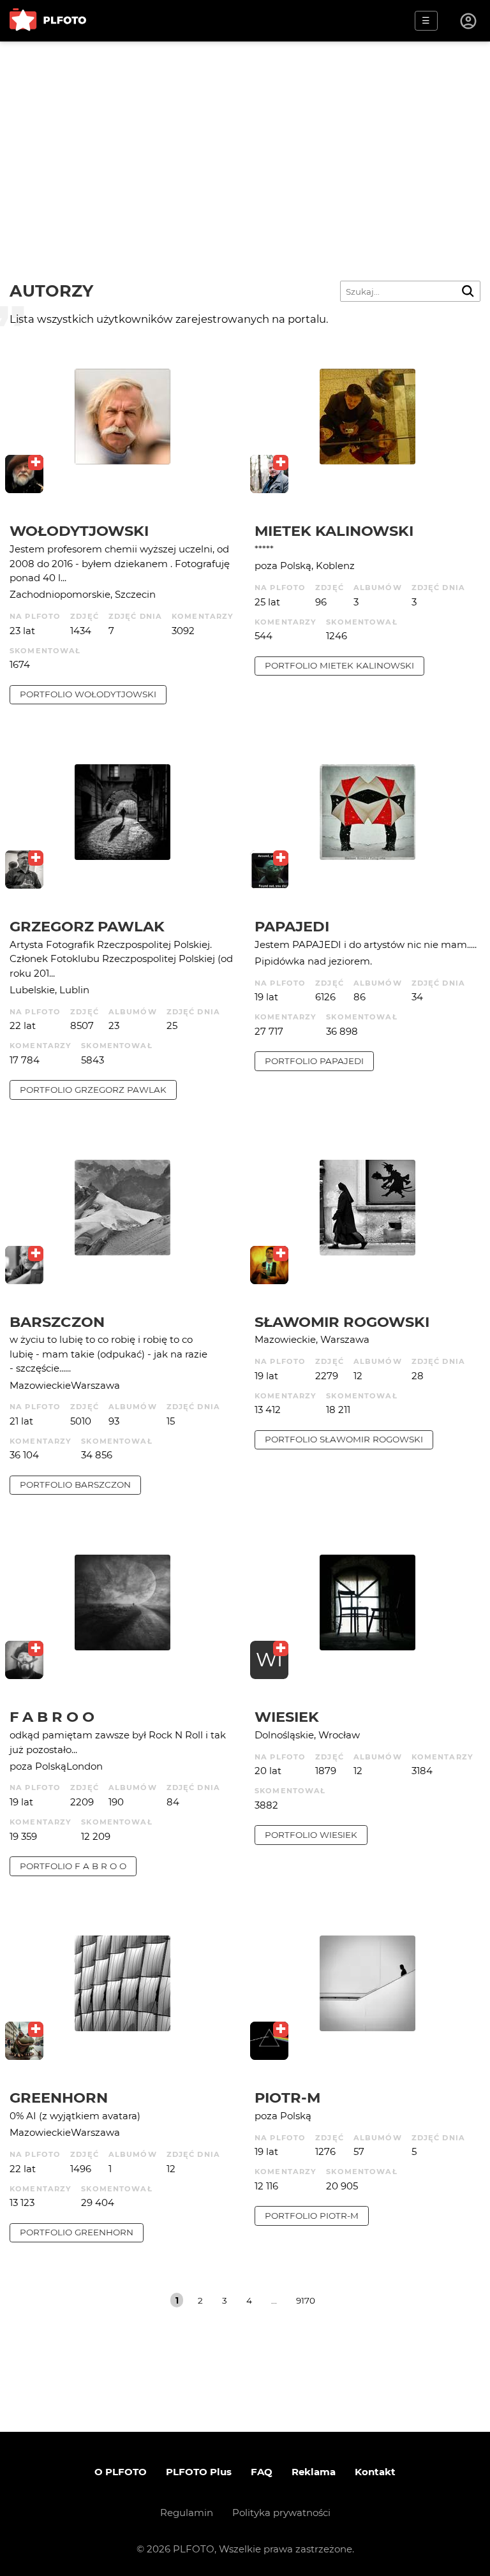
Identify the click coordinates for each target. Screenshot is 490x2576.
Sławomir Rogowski (342, 1322)
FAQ (262, 2472)
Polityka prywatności (281, 2513)
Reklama (314, 2472)
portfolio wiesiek (311, 1835)
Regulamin (187, 2513)
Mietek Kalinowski (334, 531)
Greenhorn (59, 2098)
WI (269, 1660)
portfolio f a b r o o (73, 1866)
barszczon (57, 1322)
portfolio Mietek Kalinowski (339, 665)
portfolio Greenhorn (77, 2232)
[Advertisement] (245, 137)
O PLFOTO (121, 2472)
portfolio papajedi (314, 1061)
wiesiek (287, 1717)
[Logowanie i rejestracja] (469, 21)
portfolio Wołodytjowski (88, 694)
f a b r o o (52, 1717)
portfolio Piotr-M (312, 2216)
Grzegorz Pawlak (87, 926)
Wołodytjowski (79, 531)
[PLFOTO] (48, 21)
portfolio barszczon (75, 1484)
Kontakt (375, 2472)
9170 (306, 2300)
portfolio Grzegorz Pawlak (93, 1090)
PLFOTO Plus (199, 2472)
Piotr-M (287, 2098)
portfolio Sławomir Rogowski (344, 1439)
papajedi (292, 926)
